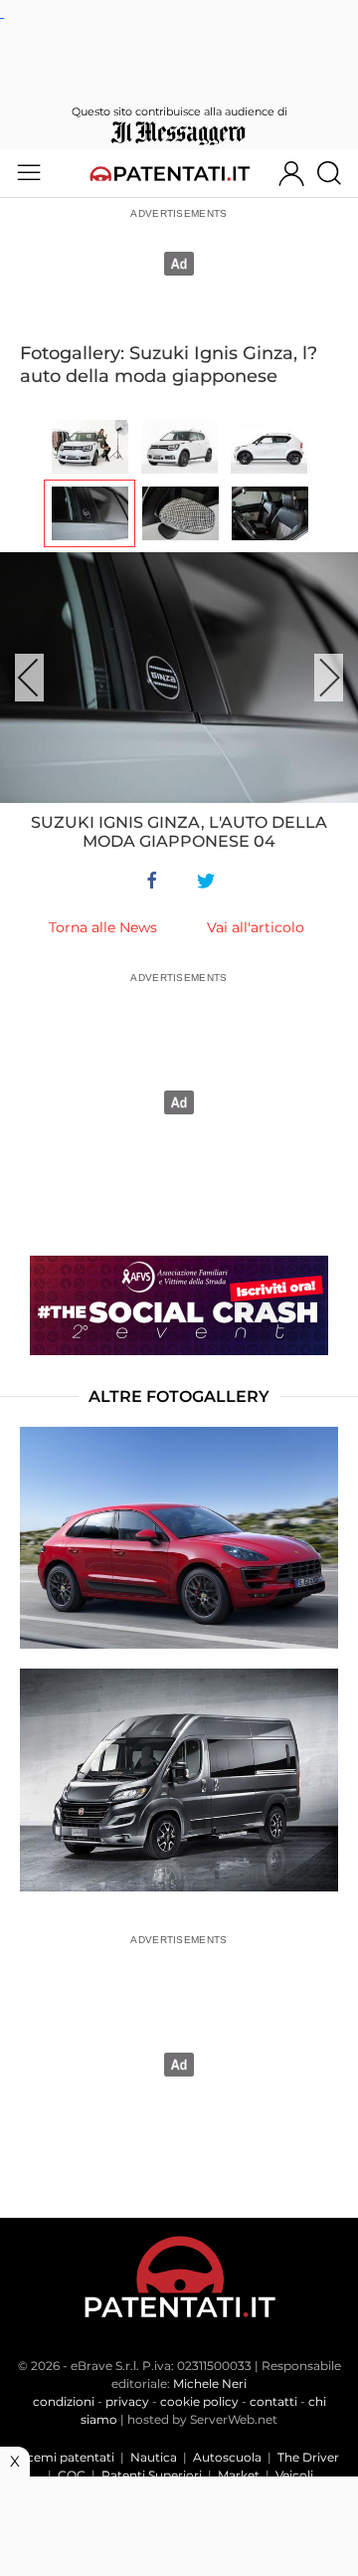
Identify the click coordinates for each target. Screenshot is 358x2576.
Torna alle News (103, 927)
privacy (127, 2401)
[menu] (29, 173)
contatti (273, 2401)
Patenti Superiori (152, 2475)
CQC (72, 2475)
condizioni (64, 2401)
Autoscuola (227, 2457)
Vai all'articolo (256, 927)
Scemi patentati (67, 2457)
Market (239, 2475)
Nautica (154, 2457)
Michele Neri (210, 2383)
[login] (291, 173)
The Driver (308, 2457)
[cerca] (337, 173)
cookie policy (199, 2401)
